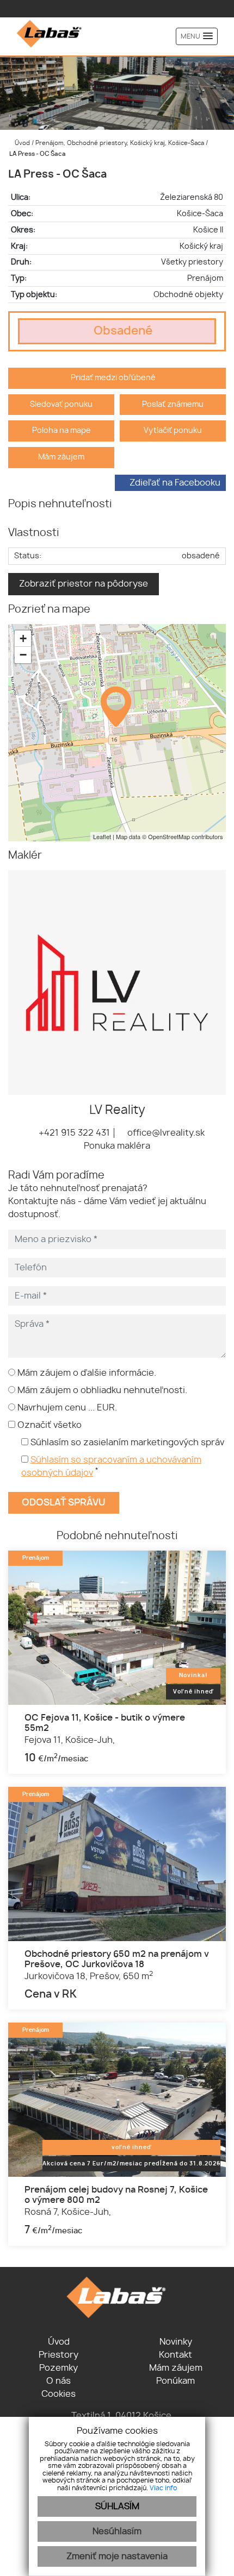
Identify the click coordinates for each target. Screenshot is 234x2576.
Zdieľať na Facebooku (175, 483)
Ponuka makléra (117, 1146)
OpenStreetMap (169, 836)
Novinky (176, 2342)
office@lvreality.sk (165, 1133)
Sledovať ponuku (61, 404)
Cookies (59, 2394)
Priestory (59, 2355)
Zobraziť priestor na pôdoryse (84, 584)
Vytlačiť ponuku (173, 430)
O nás (59, 2381)
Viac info (163, 2488)
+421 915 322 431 (73, 1133)
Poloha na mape (61, 430)
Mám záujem (61, 457)
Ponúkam (175, 2381)
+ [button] (23, 638)
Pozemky (59, 2368)
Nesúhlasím (117, 2531)
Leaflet (102, 836)
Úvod (21, 143)
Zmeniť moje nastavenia (117, 2556)
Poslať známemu (173, 404)
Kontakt (175, 2355)
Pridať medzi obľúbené (114, 378)
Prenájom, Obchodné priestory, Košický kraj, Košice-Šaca (121, 143)
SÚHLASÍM (117, 2506)
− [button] (23, 655)
